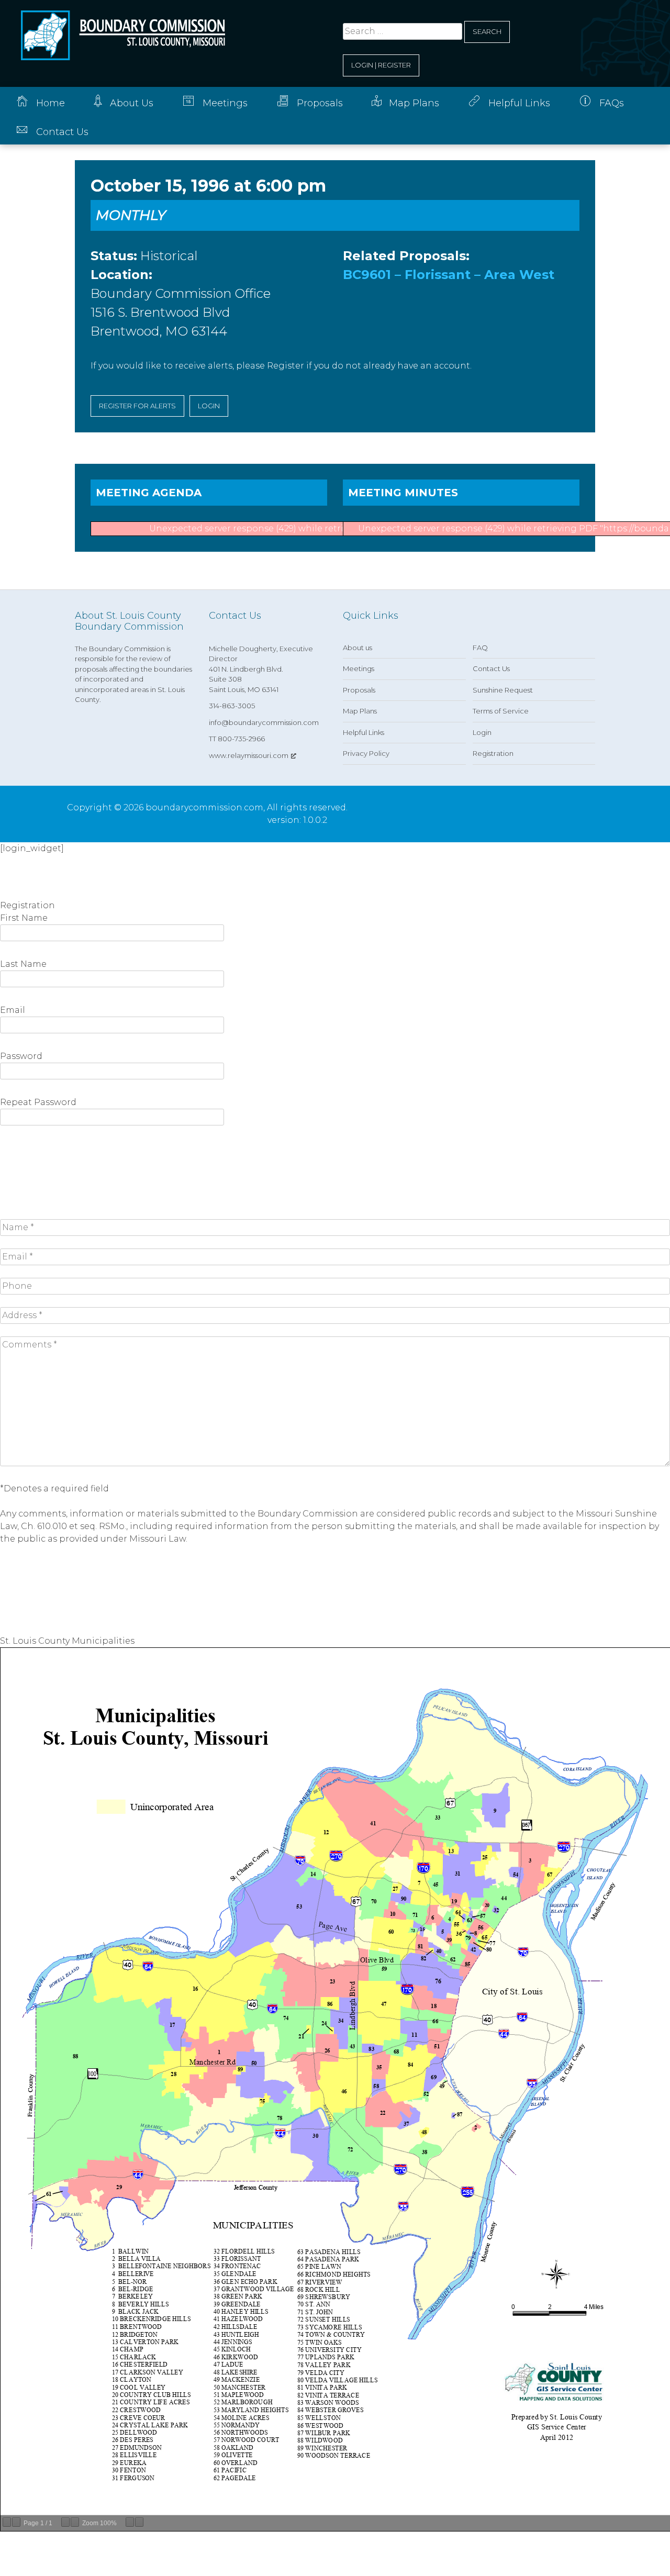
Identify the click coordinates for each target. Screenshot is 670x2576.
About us (358, 648)
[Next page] (16, 2522)
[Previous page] (7, 2522)
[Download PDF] (130, 2522)
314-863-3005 (232, 706)
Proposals (320, 103)
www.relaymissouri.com (249, 755)
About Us (132, 103)
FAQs (612, 103)
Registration (493, 753)
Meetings (225, 103)
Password (21, 1056)
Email (13, 1010)
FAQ (480, 648)
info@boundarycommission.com (264, 722)
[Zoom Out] (65, 2522)
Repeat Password (38, 1102)
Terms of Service (501, 711)
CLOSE (20, 888)
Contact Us (62, 132)
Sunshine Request (503, 690)
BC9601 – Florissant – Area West (449, 275)
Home (51, 103)
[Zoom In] (75, 2522)
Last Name (23, 964)
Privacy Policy (366, 753)
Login (482, 732)
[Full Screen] (139, 2522)
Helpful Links (519, 103)
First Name (24, 918)
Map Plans (414, 103)
